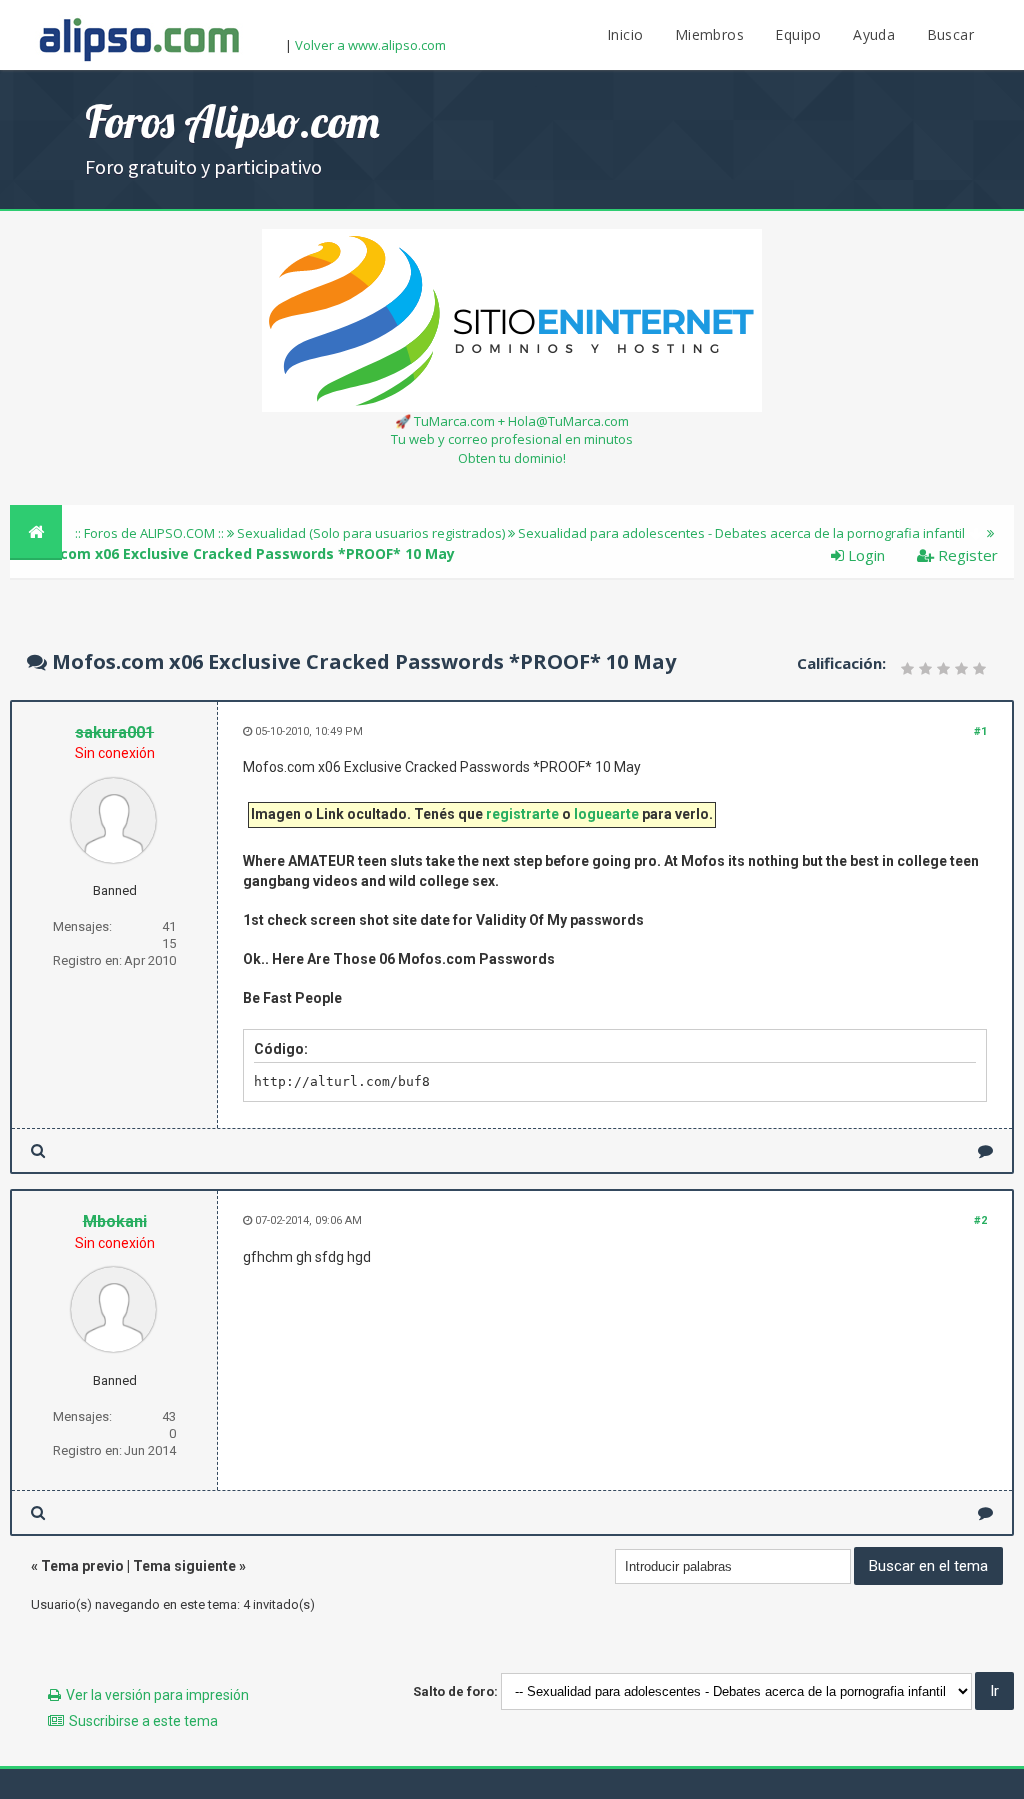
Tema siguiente (184, 1566)
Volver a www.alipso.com (370, 45)
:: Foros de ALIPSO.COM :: (151, 533)
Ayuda (874, 34)
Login (864, 555)
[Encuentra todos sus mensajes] (38, 1150)
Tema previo (82, 1566)
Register (966, 555)
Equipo (798, 34)
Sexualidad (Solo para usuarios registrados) (371, 533)
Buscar (950, 34)
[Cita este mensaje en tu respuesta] (985, 1150)
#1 (980, 731)
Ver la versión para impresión (157, 1695)
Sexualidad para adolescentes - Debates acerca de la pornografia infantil (741, 533)
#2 (980, 1220)
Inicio (625, 34)
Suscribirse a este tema (143, 1721)
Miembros (709, 34)
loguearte (606, 814)
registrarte (522, 814)
